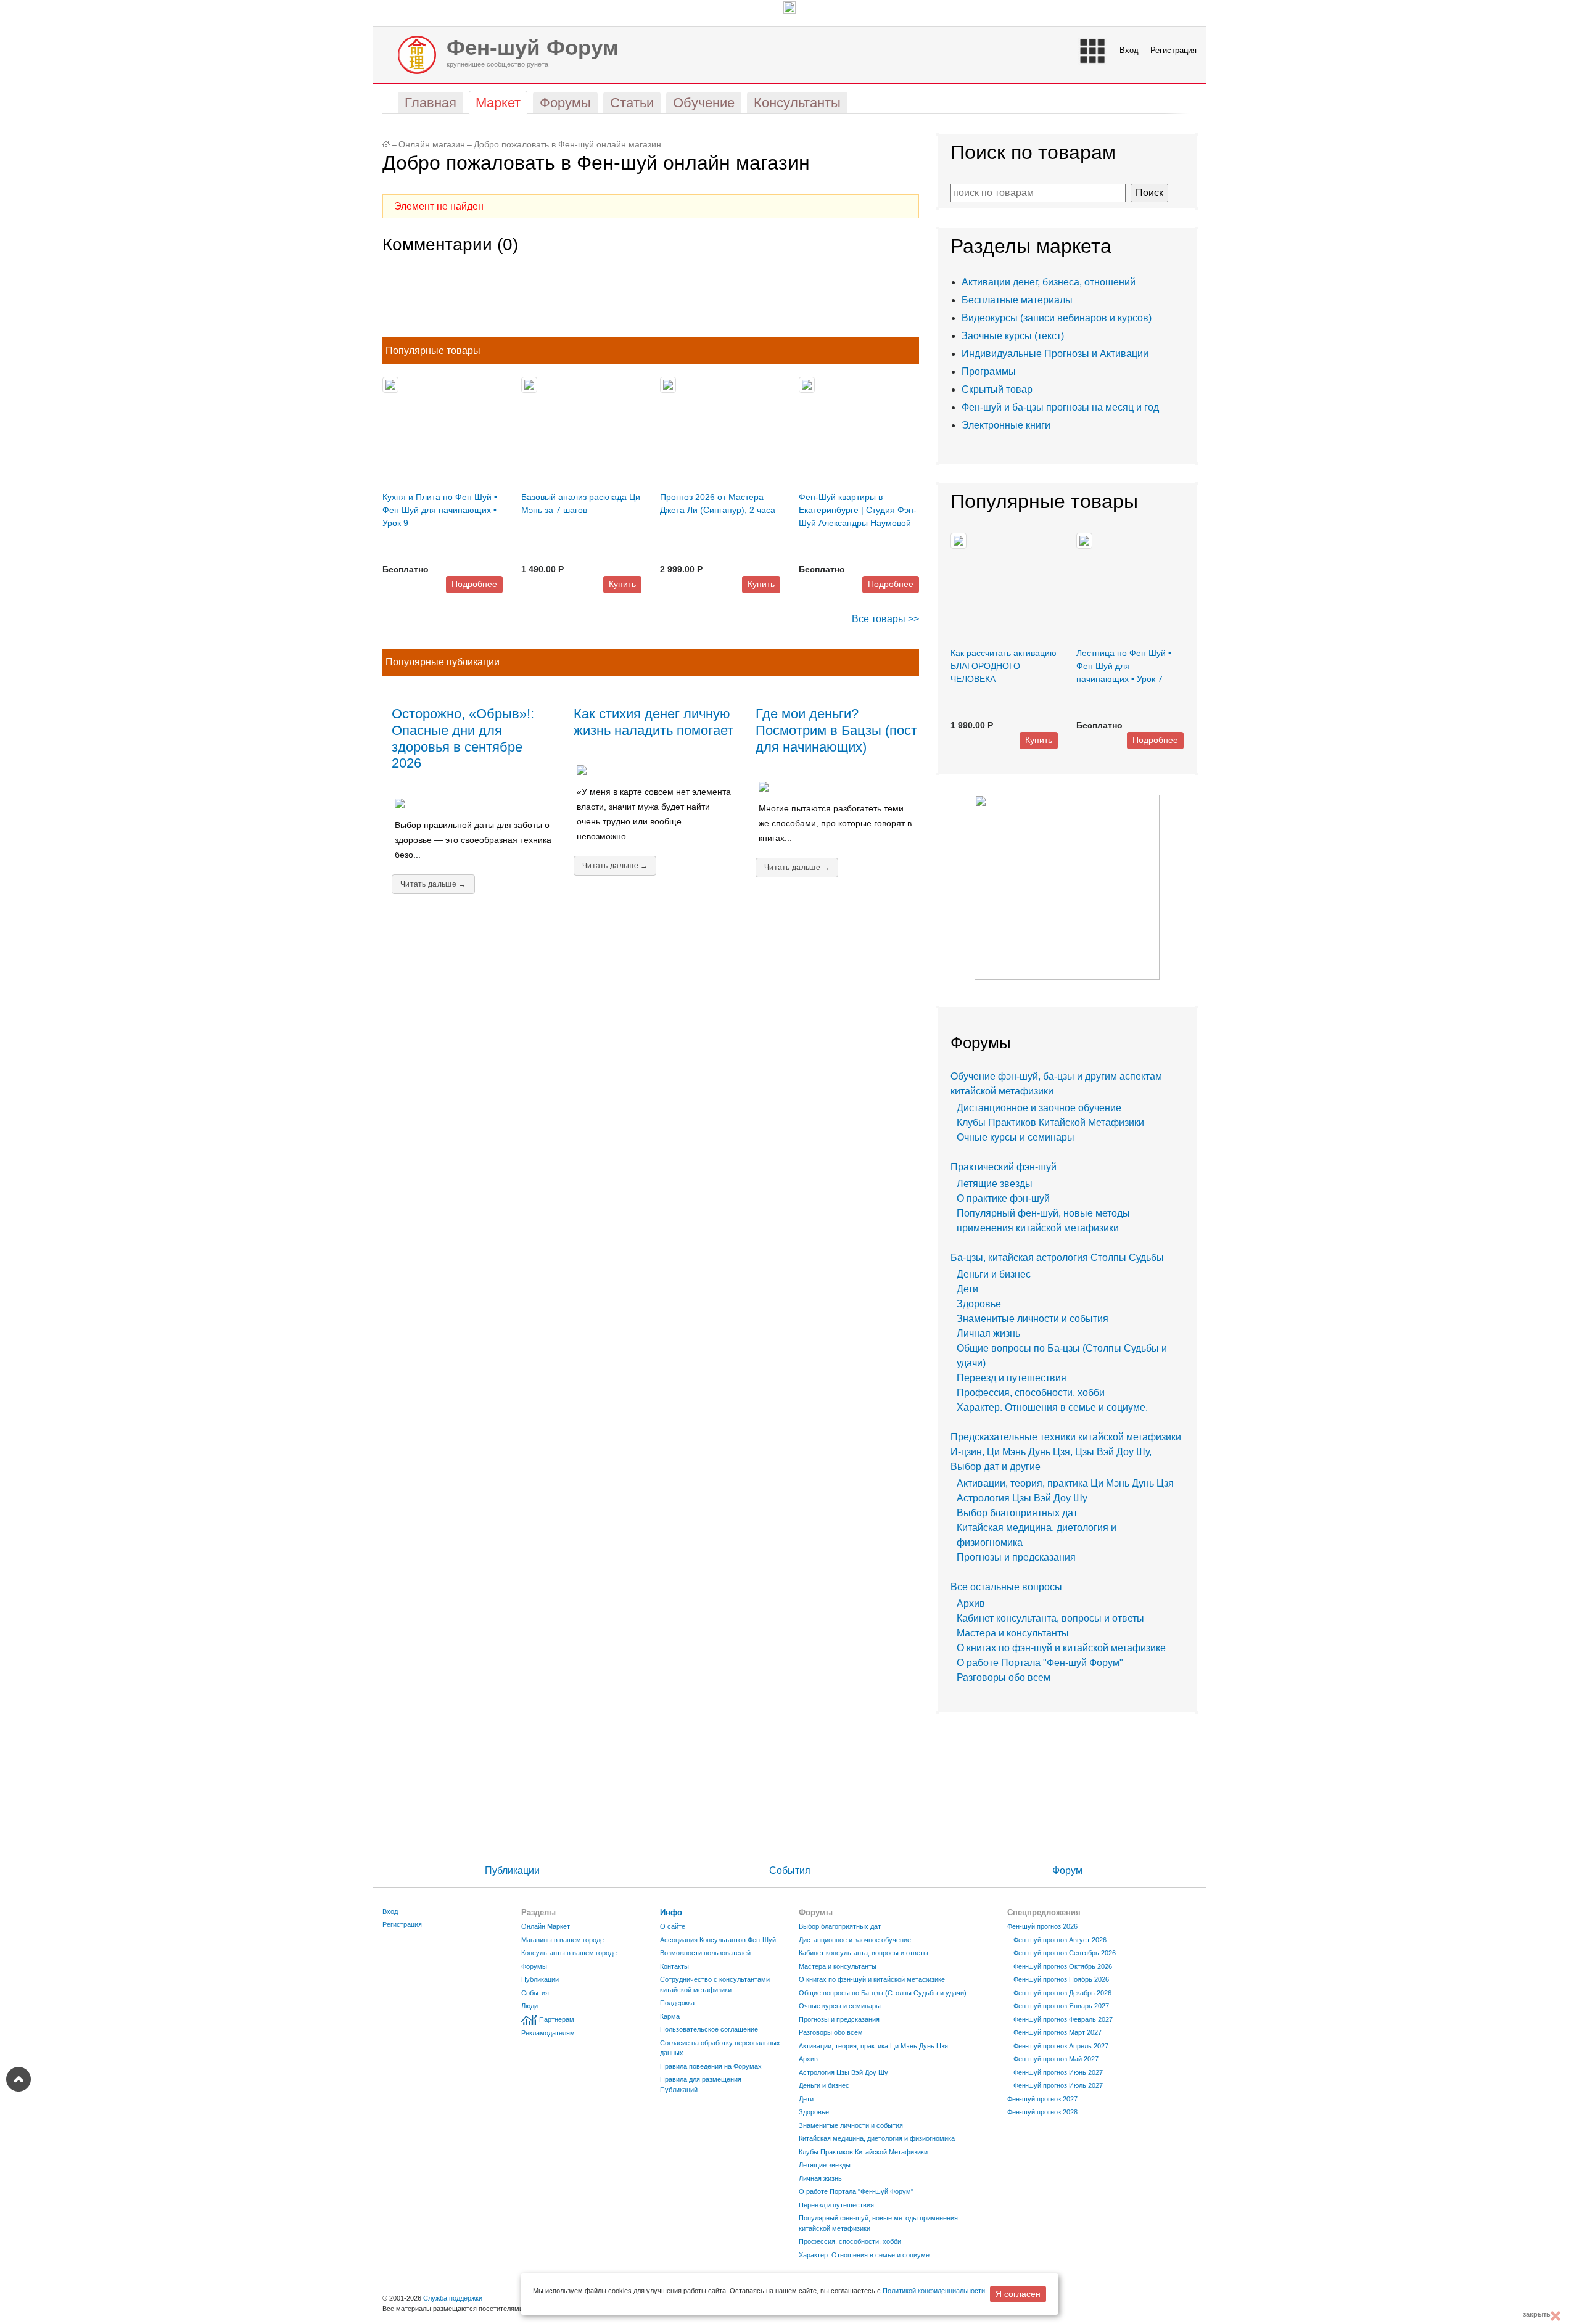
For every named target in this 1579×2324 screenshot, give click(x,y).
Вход (1129, 50)
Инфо (671, 1912)
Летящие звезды (995, 1184)
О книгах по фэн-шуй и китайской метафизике (1061, 1648)
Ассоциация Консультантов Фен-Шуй (718, 1940)
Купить (622, 584)
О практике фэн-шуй (1003, 1198)
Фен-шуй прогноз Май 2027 (1056, 2059)
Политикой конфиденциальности (934, 2291)
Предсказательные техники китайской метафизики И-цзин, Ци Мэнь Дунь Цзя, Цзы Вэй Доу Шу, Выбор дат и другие (1066, 1452)
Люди (530, 2006)
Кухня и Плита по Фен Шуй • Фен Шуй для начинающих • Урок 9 (440, 510)
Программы (989, 372)
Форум (1067, 1870)
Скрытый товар (997, 389)
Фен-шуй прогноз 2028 (1042, 2112)
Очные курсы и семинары (1016, 1137)
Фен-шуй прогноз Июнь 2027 (1058, 2072)
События (790, 1870)
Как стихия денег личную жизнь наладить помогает (653, 722)
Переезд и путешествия (1012, 1378)
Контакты (674, 1966)
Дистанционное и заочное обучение (1039, 1108)
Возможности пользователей (705, 1953)
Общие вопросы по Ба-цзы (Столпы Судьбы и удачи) (883, 1993)
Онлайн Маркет (546, 1926)
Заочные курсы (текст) (1013, 336)
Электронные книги (1006, 425)
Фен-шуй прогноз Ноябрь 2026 (1061, 1979)
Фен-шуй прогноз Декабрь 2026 (1062, 1993)
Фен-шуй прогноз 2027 (1042, 2099)
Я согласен (1018, 2294)
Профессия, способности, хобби (1031, 1393)
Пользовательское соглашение (709, 2029)
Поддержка (677, 2003)
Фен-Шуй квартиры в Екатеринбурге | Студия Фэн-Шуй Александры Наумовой (858, 510)
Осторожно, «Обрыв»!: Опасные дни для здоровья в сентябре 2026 (463, 739)
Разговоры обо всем (1004, 1677)
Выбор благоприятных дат (1017, 1513)
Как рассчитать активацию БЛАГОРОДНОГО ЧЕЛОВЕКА (1004, 666)
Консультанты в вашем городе (569, 1953)
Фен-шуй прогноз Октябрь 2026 (1063, 1966)
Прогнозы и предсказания (1016, 1557)
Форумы (534, 1966)
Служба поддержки (453, 2298)
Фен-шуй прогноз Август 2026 (1060, 1940)
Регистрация (1173, 50)
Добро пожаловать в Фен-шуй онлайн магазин (567, 145)
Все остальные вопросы (1006, 1587)
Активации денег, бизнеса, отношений (1049, 282)
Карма (670, 2016)
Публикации (512, 1870)
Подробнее (474, 584)
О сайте (673, 1926)
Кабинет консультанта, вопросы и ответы (1050, 1618)
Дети (967, 1289)
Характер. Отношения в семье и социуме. (1052, 1407)
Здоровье (979, 1304)
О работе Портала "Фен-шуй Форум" (1040, 1663)
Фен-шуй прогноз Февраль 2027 (1063, 2019)
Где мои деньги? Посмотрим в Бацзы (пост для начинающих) (836, 730)
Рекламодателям (548, 2033)
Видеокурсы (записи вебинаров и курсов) (1057, 318)
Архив (971, 1603)
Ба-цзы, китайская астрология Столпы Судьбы (1057, 1258)
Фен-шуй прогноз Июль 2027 (1058, 2085)
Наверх (19, 2079)
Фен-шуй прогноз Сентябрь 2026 (1065, 1953)
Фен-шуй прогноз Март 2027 (1057, 2032)
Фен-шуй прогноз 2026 (1042, 1926)
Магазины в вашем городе (563, 1940)
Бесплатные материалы (1017, 300)
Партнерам (557, 2019)
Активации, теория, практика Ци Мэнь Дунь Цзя (1065, 1483)
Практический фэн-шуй (1004, 1167)
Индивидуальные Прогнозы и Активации (1055, 354)
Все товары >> (885, 619)
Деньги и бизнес (994, 1274)
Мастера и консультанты (1013, 1633)
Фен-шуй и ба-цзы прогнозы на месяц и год (1060, 407)
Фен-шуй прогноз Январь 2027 (1061, 2006)
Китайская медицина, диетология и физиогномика (877, 2138)
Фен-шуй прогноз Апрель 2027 (1061, 2046)
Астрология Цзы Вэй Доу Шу (1022, 1498)
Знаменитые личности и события (1033, 1319)
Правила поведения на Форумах (711, 2066)
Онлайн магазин (432, 145)
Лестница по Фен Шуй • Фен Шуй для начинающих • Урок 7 (1124, 666)
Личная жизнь (988, 1333)
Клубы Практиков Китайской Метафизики (1050, 1123)
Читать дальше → (433, 884)
